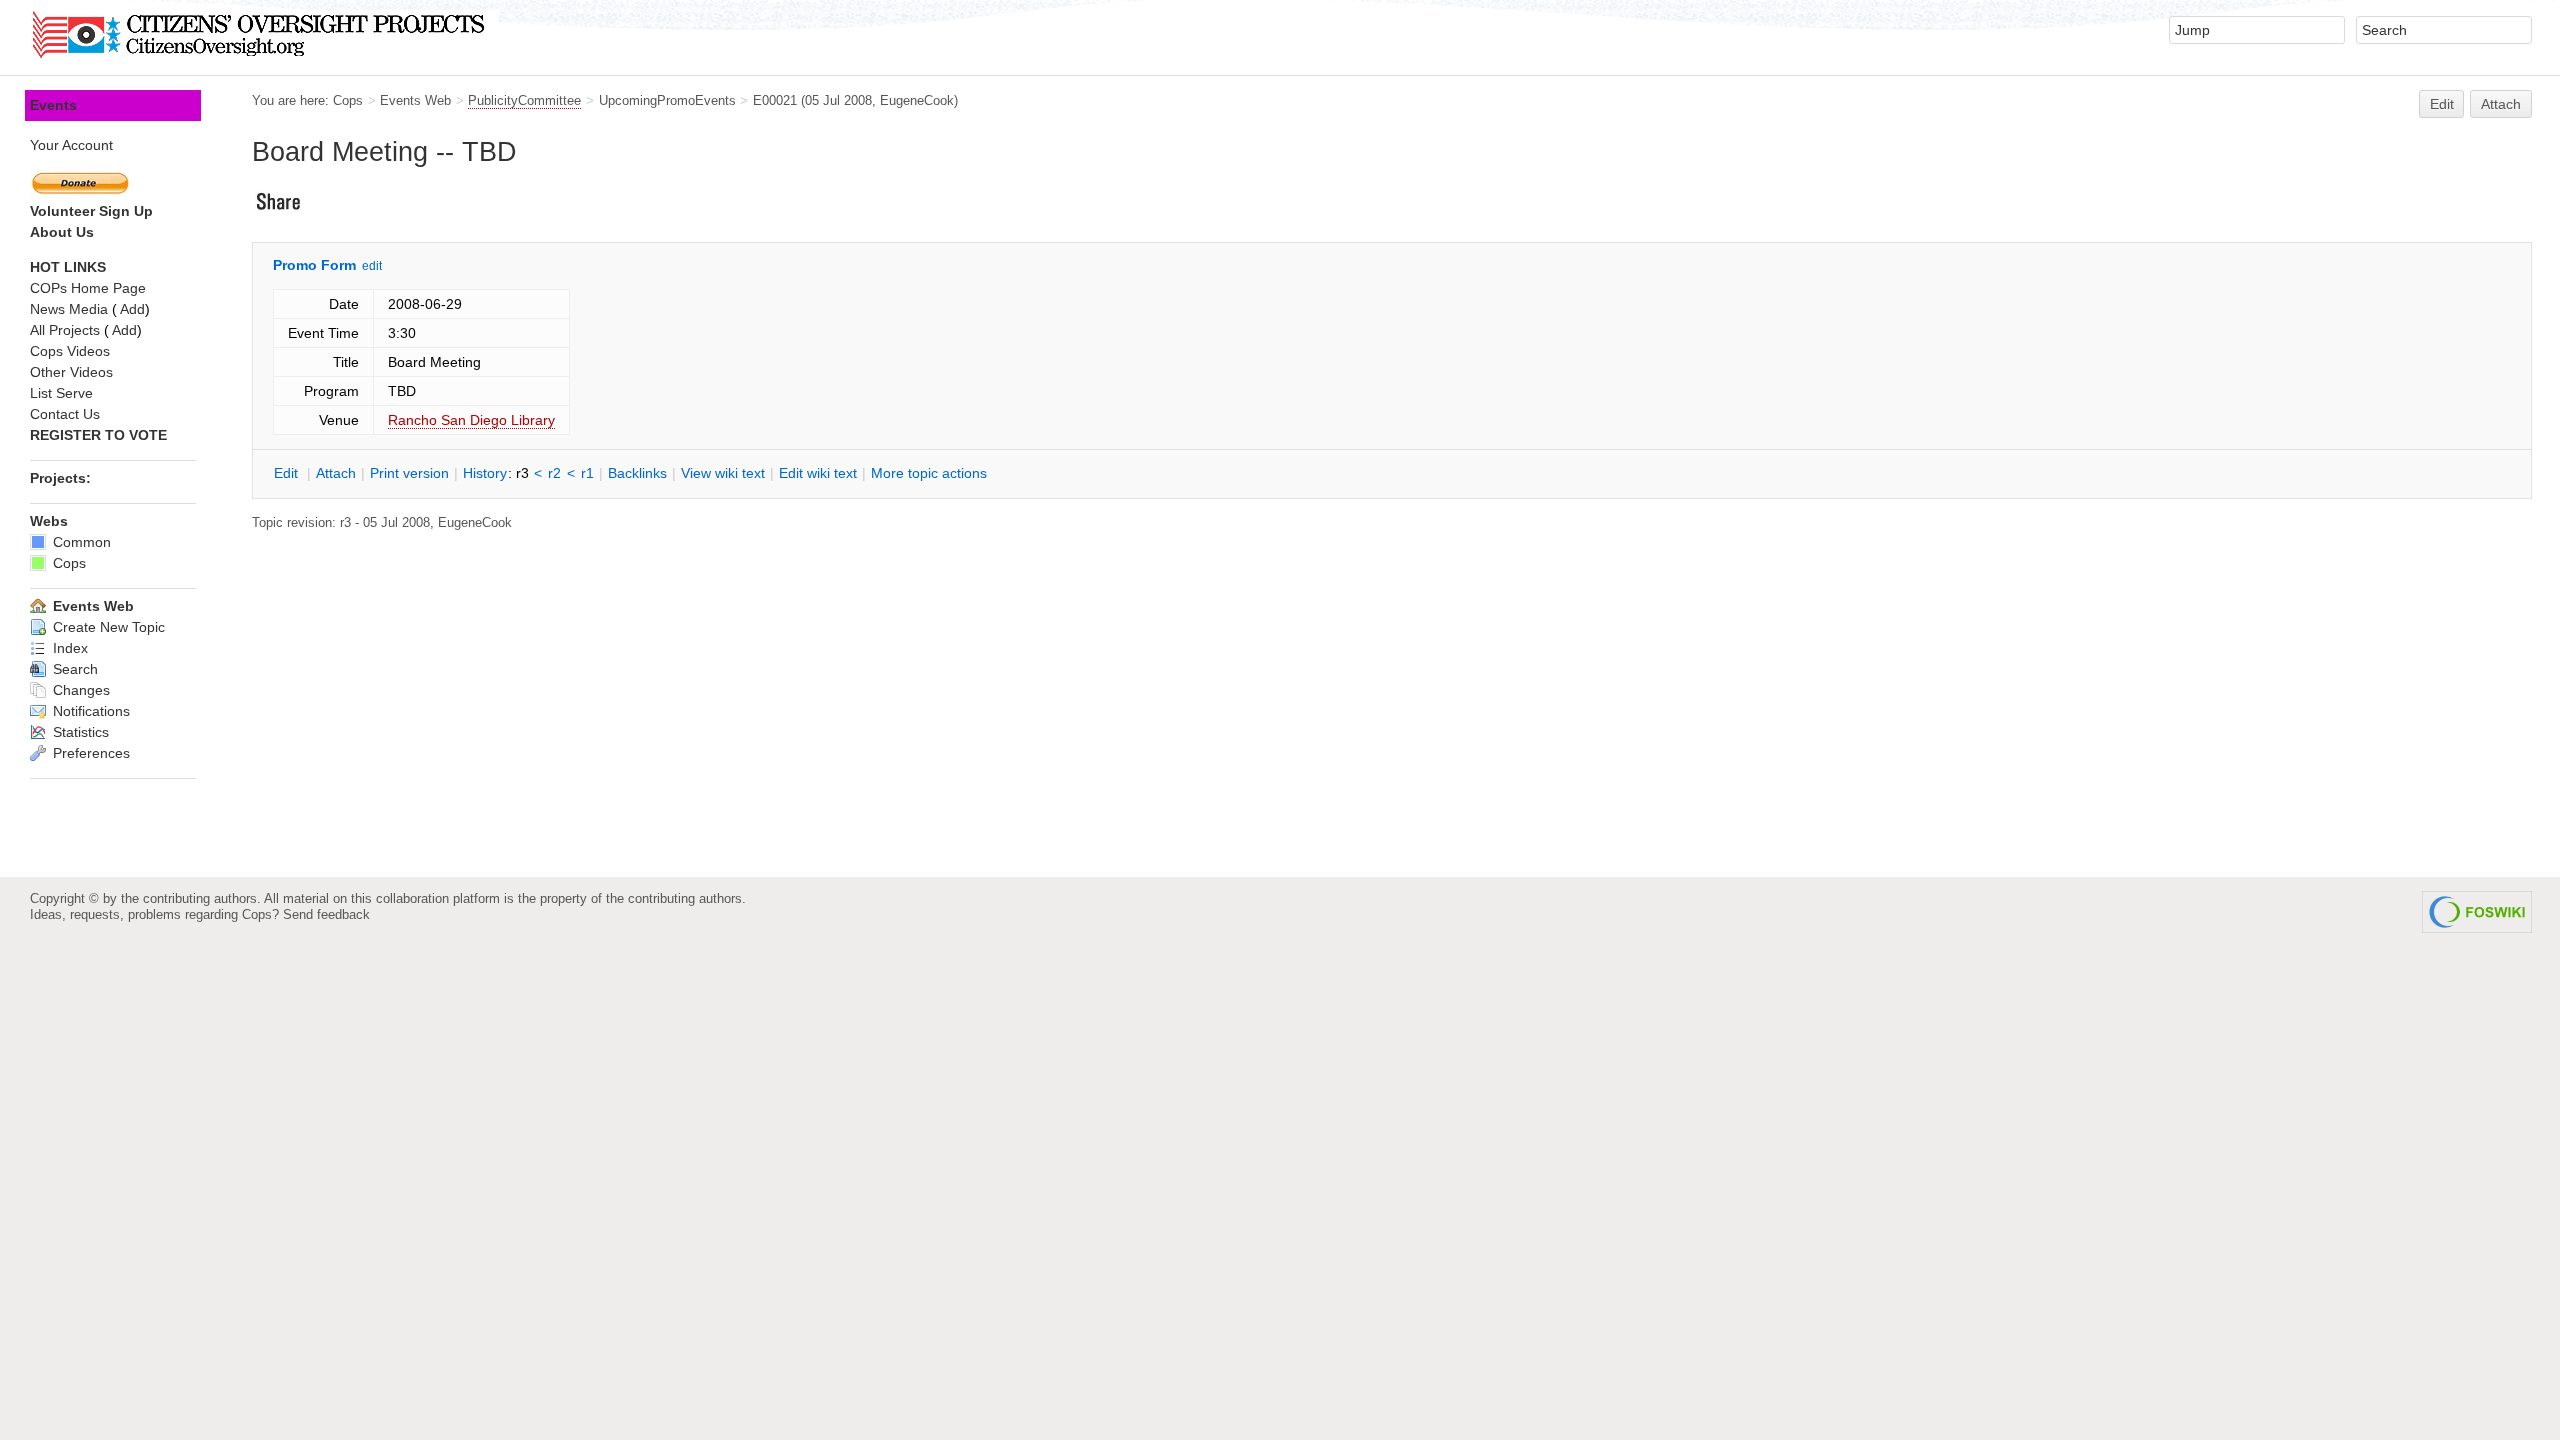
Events (53, 105)
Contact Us (65, 414)
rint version (409, 473)
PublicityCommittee (524, 100)
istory (485, 473)
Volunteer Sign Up (91, 211)
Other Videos (71, 372)
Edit (2442, 104)
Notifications (89, 711)
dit (288, 473)
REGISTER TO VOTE (98, 435)
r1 (587, 473)
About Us (62, 232)
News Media (69, 309)
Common (80, 542)
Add (132, 309)
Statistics (79, 732)
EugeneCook (917, 100)
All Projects (65, 330)
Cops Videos (70, 351)
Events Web (415, 100)
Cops (348, 100)
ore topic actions (929, 473)
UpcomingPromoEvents (667, 100)
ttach (336, 473)
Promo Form (314, 265)
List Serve (61, 393)
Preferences (89, 753)
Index (68, 648)
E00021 (775, 100)
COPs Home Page (88, 288)
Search (73, 669)
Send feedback (326, 914)
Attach (2501, 104)
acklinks (637, 473)
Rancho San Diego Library (471, 420)
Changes (79, 690)
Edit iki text (818, 473)
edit (372, 266)
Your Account (71, 145)
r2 (554, 473)
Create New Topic (107, 627)
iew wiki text (723, 473)
